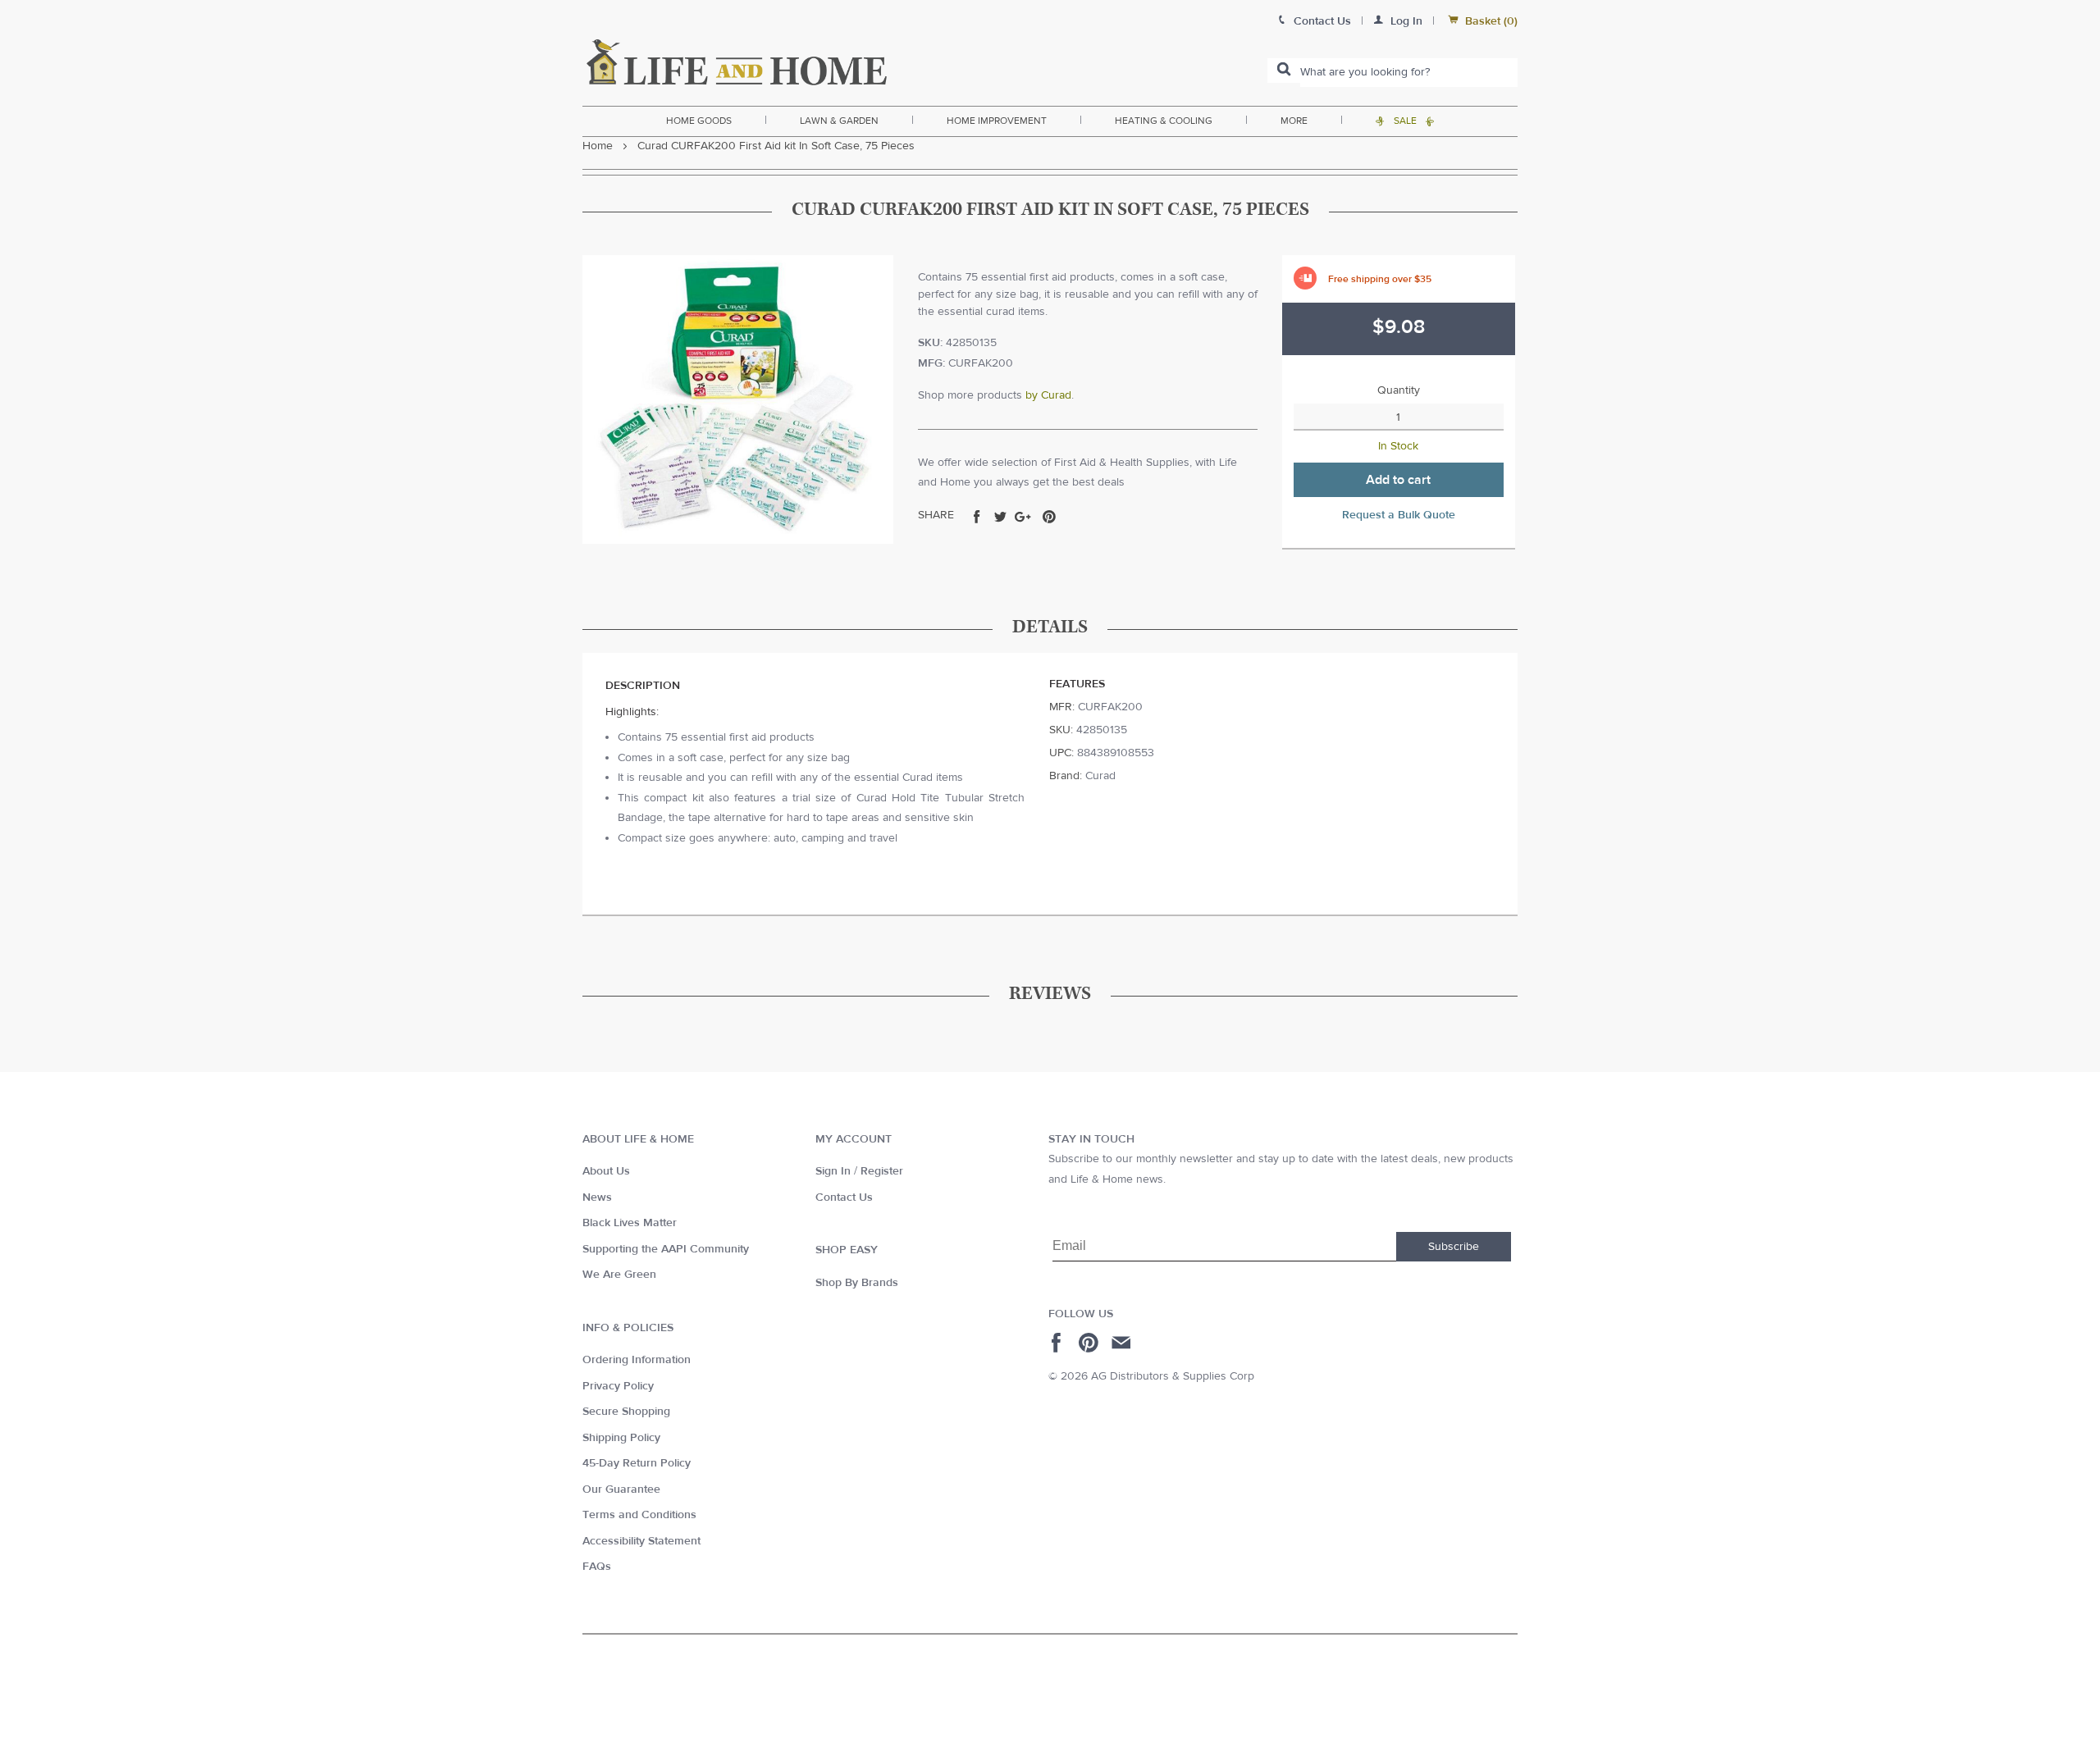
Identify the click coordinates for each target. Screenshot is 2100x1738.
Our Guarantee (621, 1489)
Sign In (833, 1171)
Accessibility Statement (641, 1541)
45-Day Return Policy (637, 1463)
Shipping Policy (621, 1438)
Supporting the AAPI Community (666, 1249)
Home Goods (699, 121)
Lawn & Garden (839, 121)
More (1294, 121)
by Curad (1048, 395)
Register (882, 1171)
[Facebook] (1059, 1343)
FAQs (597, 1567)
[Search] (1284, 71)
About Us (606, 1171)
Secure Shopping (626, 1412)
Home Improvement (997, 121)
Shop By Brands (857, 1283)
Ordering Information (637, 1360)
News (597, 1197)
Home (598, 146)
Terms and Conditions (639, 1515)
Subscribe (1454, 1247)
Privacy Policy (618, 1386)
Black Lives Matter (630, 1223)
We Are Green (619, 1275)
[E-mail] (1123, 1343)
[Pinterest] (1091, 1343)
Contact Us (844, 1197)
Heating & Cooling (1164, 121)
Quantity (1399, 390)
